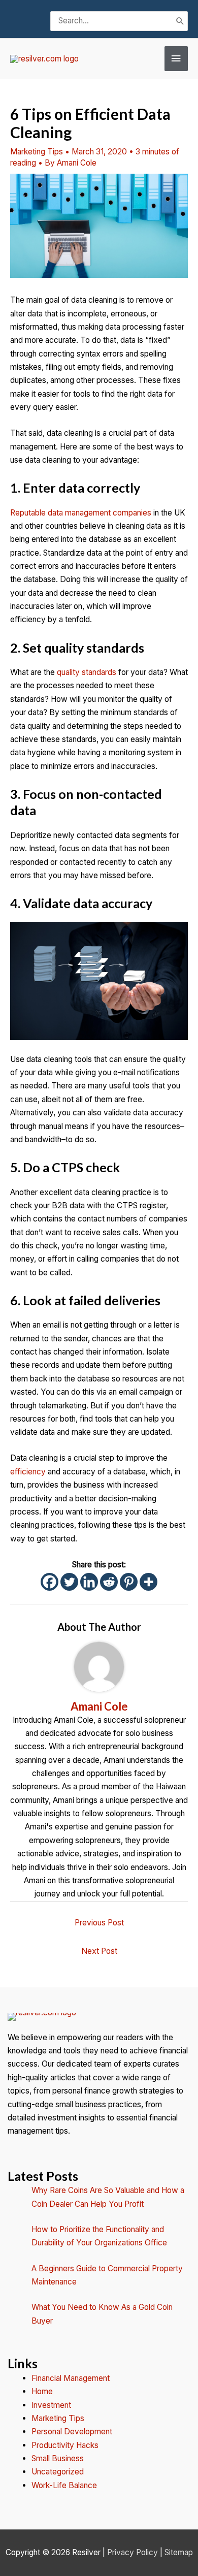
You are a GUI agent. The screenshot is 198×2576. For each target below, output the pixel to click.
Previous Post (99, 1923)
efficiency (28, 1472)
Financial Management (71, 2378)
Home (42, 2391)
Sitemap (179, 2552)
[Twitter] (69, 1582)
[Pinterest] (129, 1582)
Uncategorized (58, 2472)
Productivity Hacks (65, 2445)
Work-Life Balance (64, 2485)
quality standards (87, 672)
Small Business (58, 2458)
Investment (51, 2405)
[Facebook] (49, 1582)
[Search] (180, 21)
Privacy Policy (133, 2552)
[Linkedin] (89, 1582)
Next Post (99, 1951)
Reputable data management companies (81, 513)
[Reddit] (109, 1582)
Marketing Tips (37, 152)
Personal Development (72, 2432)
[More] (148, 1582)
